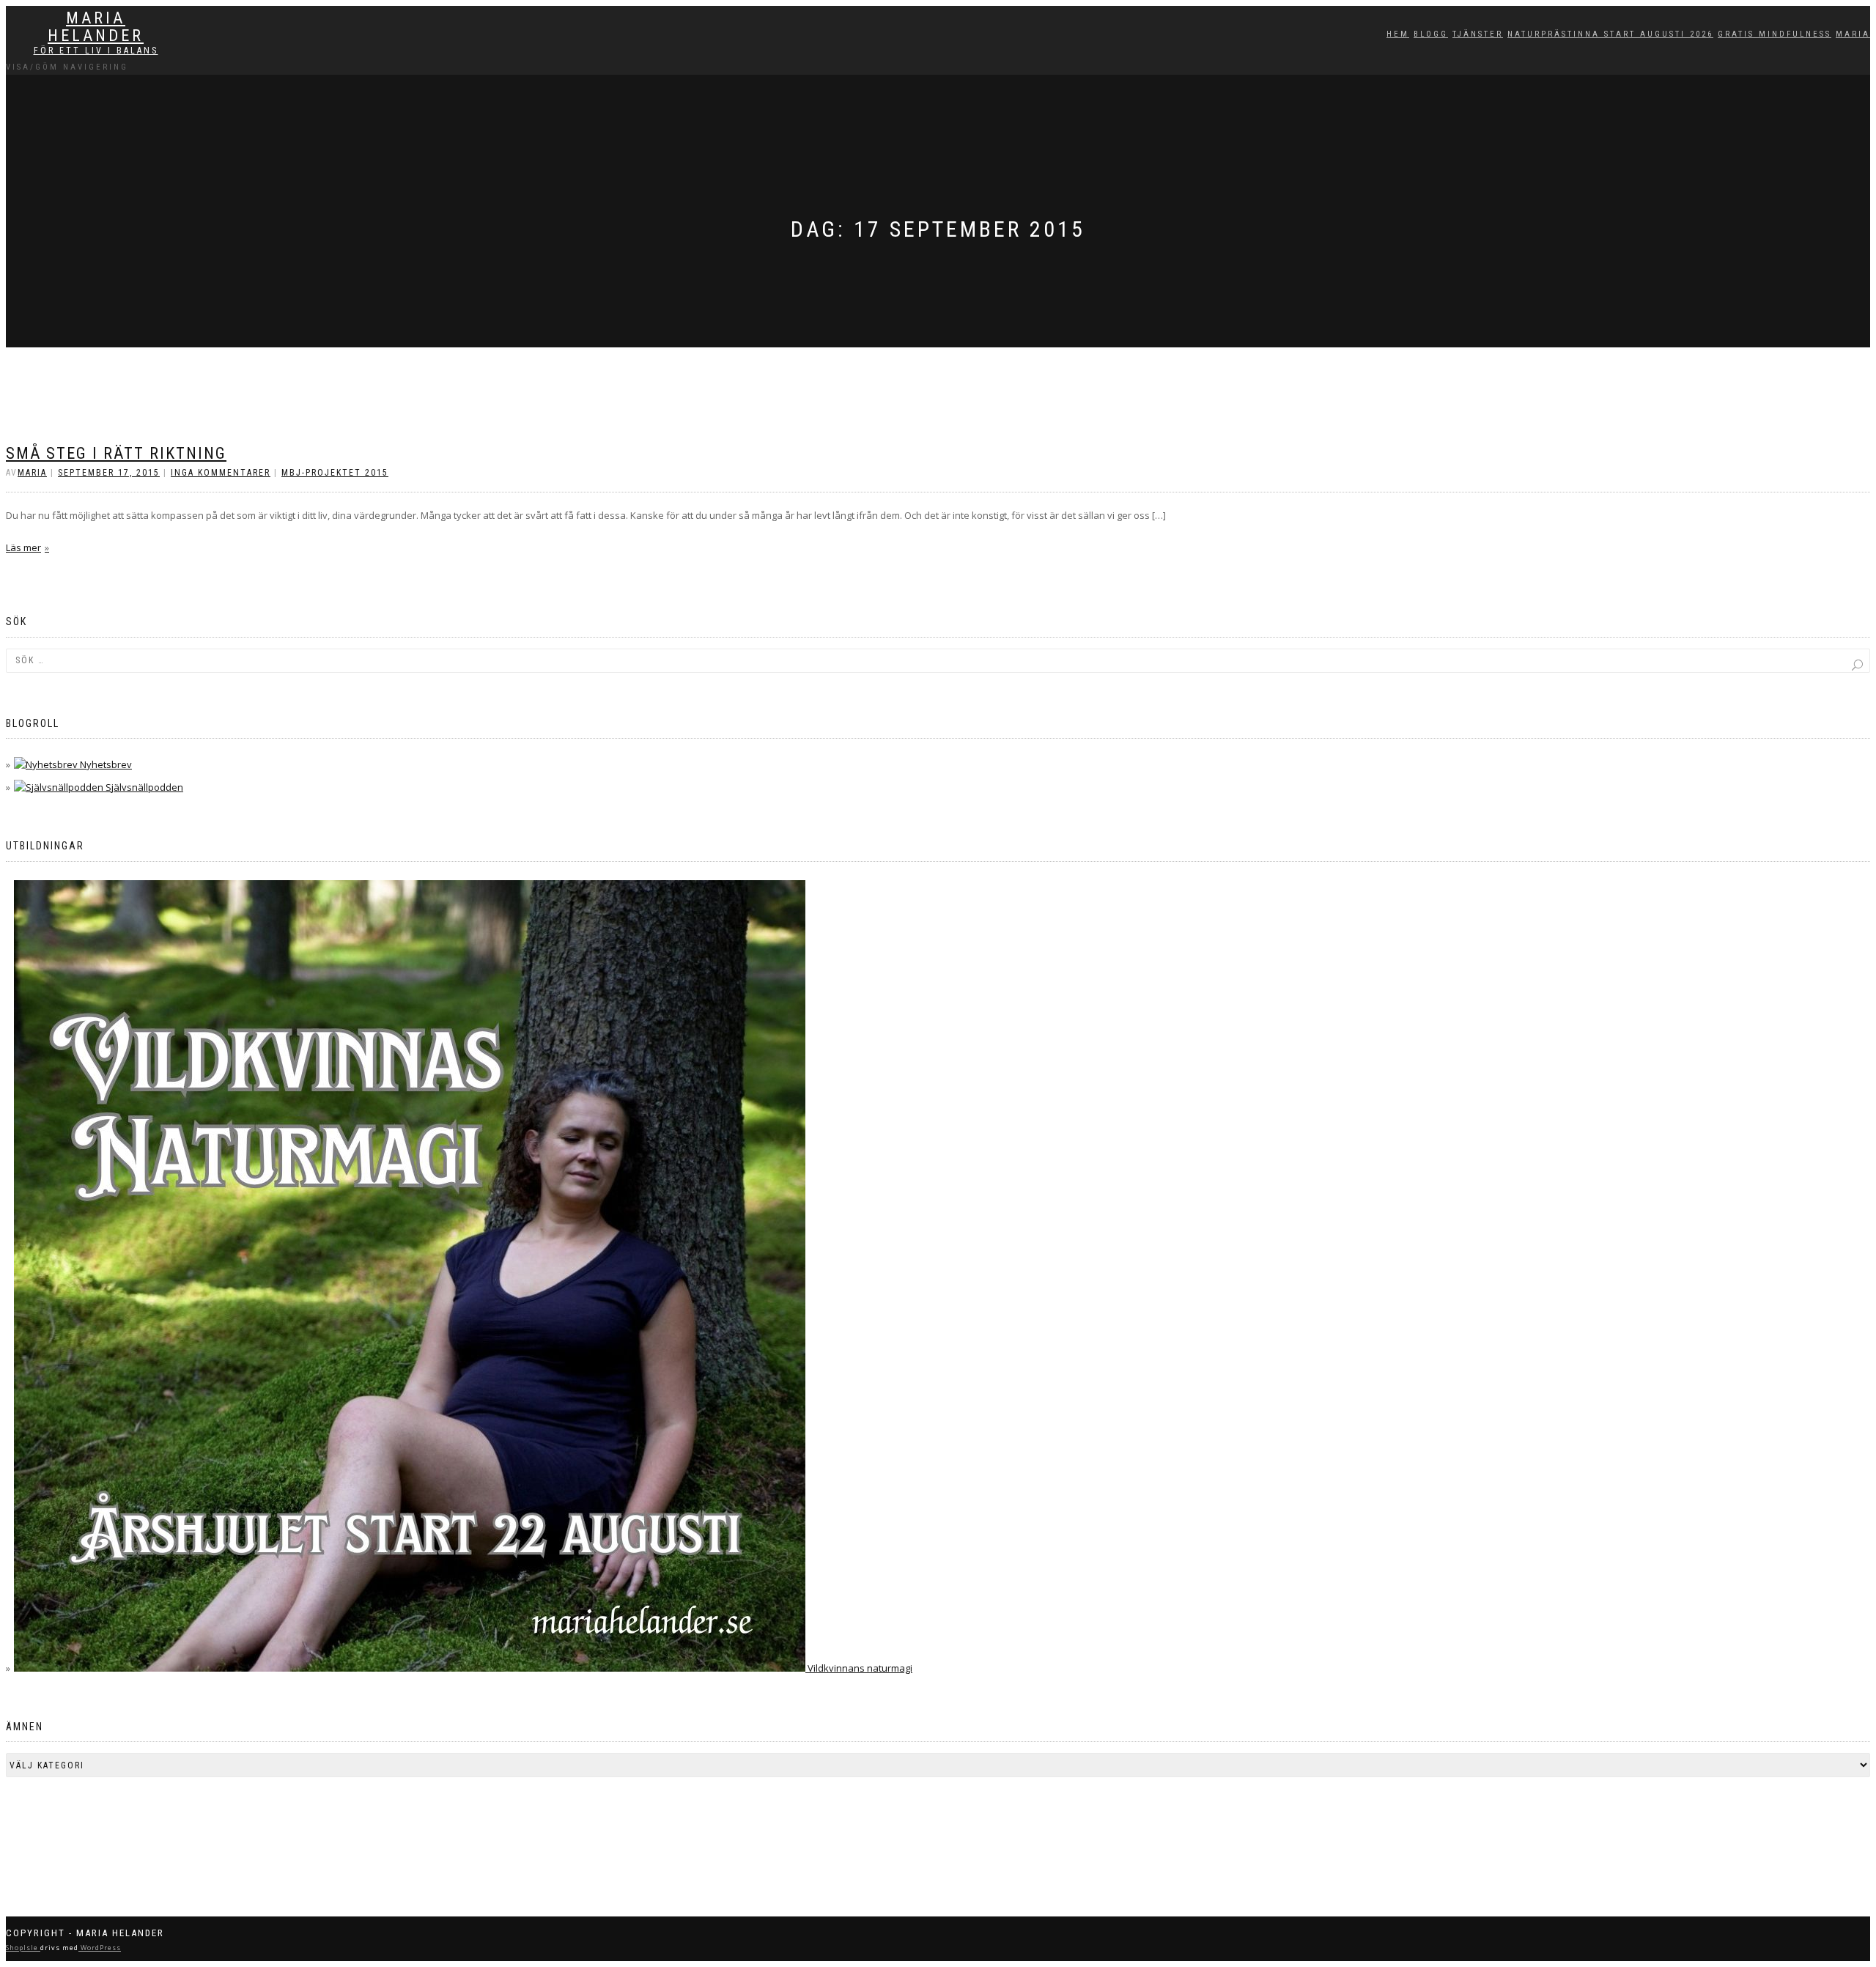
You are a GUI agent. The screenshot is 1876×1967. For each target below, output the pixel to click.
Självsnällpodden (143, 787)
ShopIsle (23, 1948)
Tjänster (1478, 34)
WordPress (100, 1948)
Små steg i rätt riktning (116, 453)
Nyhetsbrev (105, 764)
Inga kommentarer (221, 473)
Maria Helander (96, 27)
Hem (1398, 34)
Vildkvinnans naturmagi (859, 1668)
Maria (1853, 34)
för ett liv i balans (96, 51)
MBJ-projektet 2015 (335, 473)
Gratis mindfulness (1775, 34)
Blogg (1431, 34)
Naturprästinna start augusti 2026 (1610, 34)
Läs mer (23, 547)
